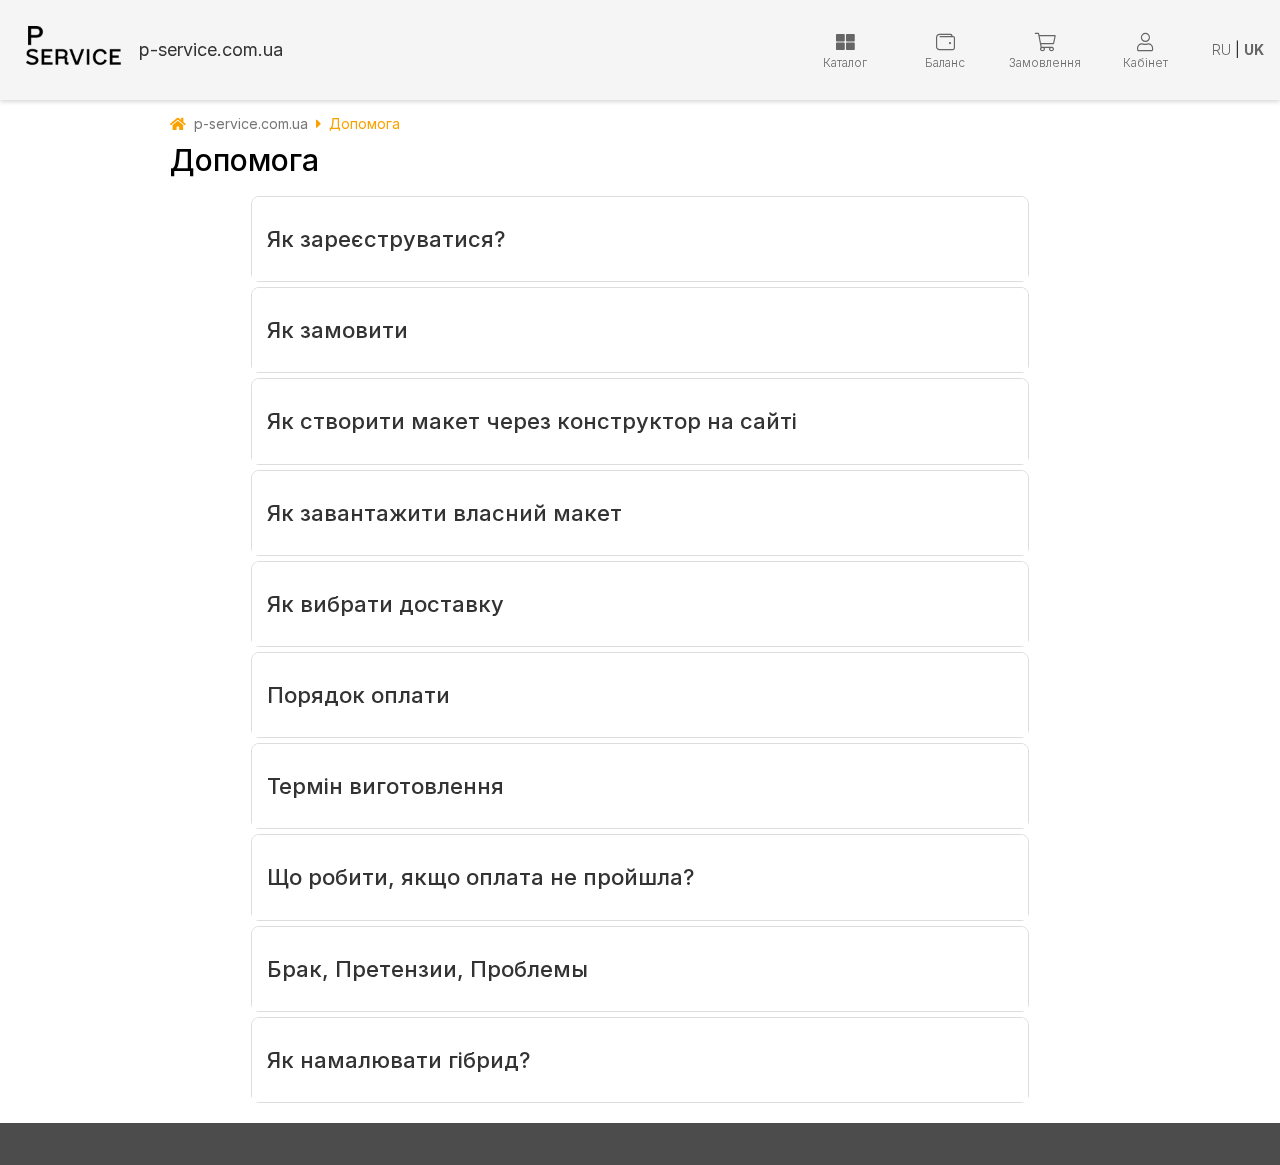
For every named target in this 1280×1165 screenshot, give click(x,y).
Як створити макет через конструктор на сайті (532, 421)
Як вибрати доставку (385, 604)
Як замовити (337, 330)
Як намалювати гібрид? (398, 1060)
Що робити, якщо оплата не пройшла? (480, 877)
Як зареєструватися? (386, 239)
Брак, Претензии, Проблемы (427, 969)
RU (1221, 49)
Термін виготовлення (385, 786)
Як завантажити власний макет (444, 513)
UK (1254, 49)
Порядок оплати (358, 695)
